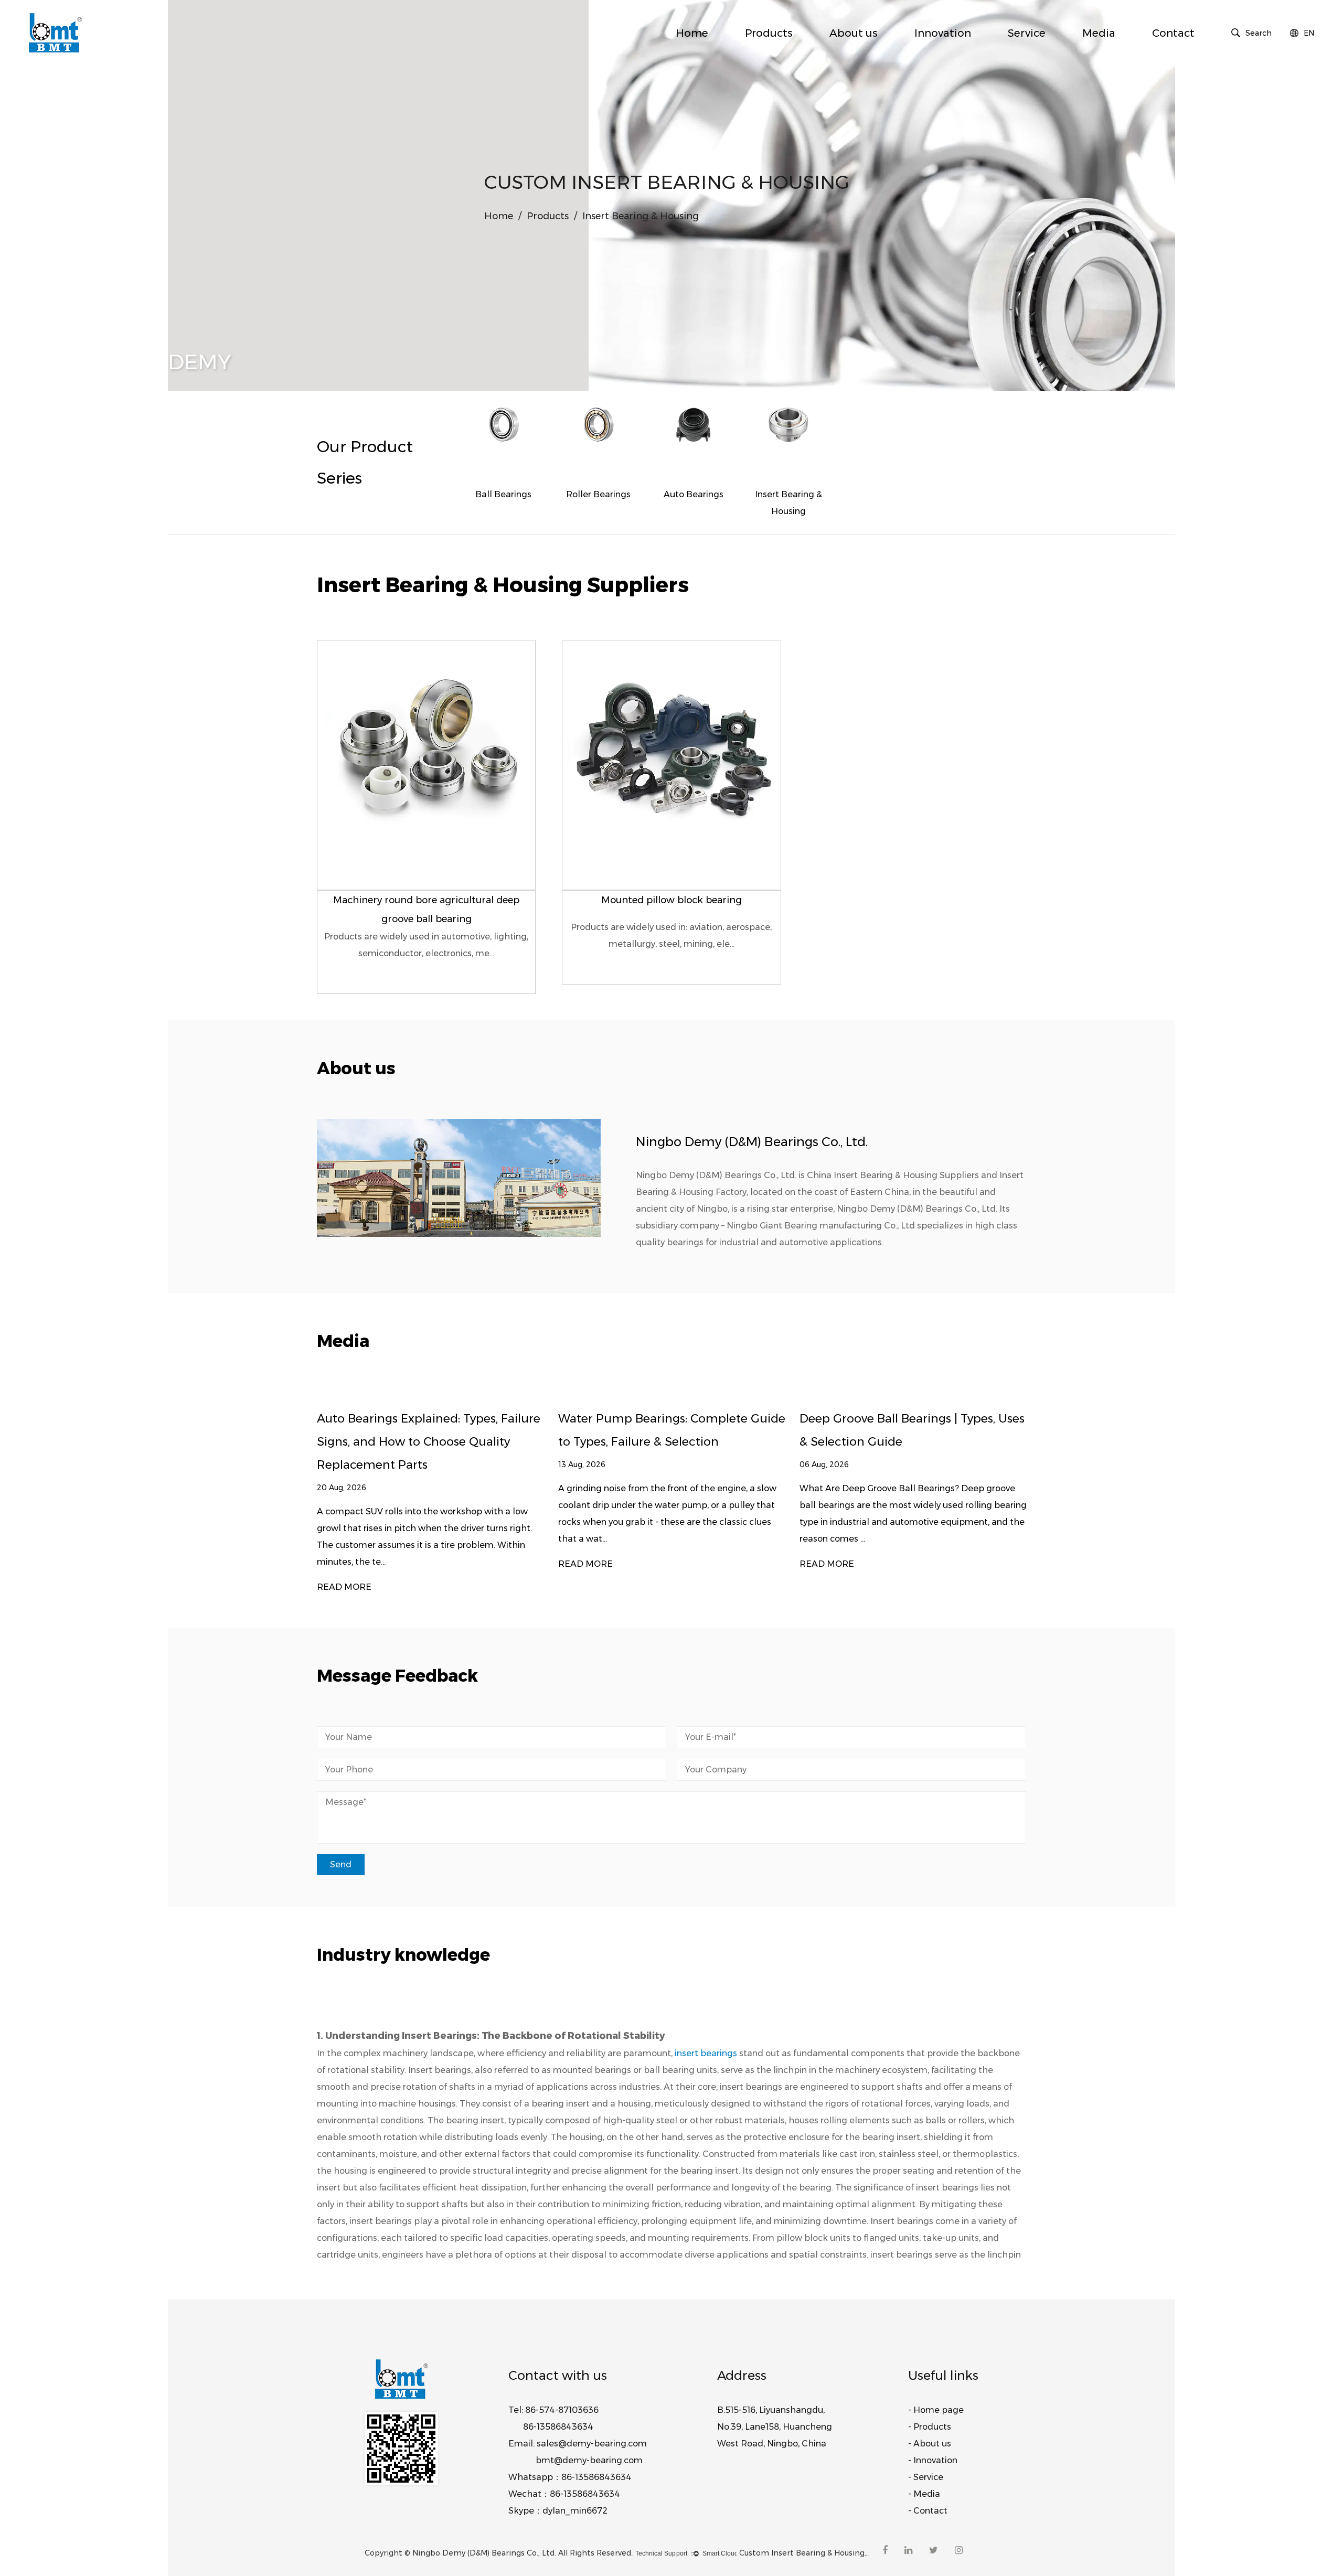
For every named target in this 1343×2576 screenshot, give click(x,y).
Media (1099, 33)
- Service (926, 2477)
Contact (1173, 33)
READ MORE (344, 1587)
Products (769, 33)
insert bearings (706, 2053)
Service (1027, 33)
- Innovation (933, 2460)
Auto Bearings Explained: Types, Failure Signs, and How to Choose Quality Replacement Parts (429, 1442)
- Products (930, 2427)
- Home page (936, 2410)
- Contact (928, 2511)
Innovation (943, 33)
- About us (930, 2444)
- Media (924, 2494)
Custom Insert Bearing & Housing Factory (805, 2553)
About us (854, 33)
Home (692, 33)
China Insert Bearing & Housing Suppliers (893, 1175)
